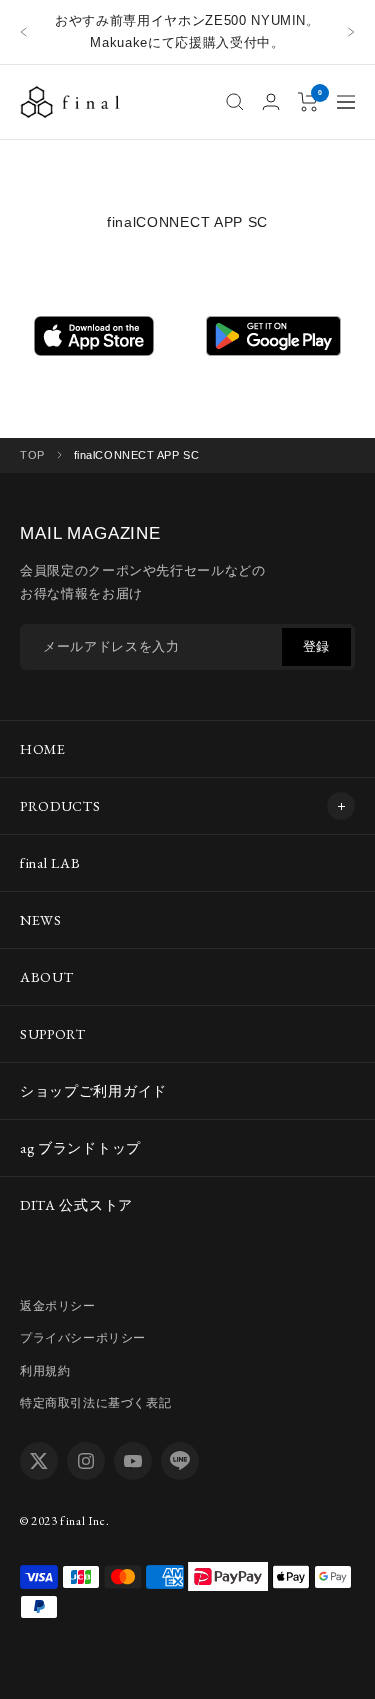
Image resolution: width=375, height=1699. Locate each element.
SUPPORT (53, 1034)
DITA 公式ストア (76, 1205)
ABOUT (47, 977)
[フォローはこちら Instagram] (86, 1461)
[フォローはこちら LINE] (180, 1461)
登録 (316, 646)
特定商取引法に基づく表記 (95, 1403)
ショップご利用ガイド (93, 1091)
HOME (43, 749)
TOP (32, 455)
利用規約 (45, 1371)
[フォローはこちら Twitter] (39, 1461)
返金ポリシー (58, 1306)
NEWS (41, 920)
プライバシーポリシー (83, 1338)
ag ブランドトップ (80, 1148)
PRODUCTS (60, 806)
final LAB (50, 863)
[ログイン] (271, 101)
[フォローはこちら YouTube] (133, 1461)
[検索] (235, 102)
